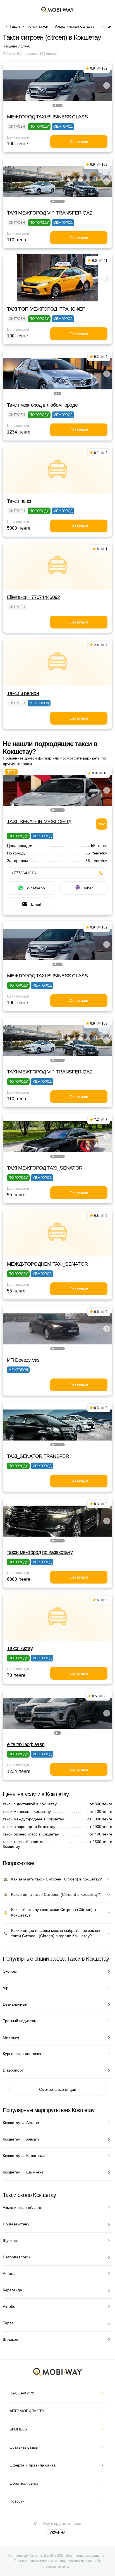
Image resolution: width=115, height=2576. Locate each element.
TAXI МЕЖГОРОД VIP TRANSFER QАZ (50, 213)
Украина (57, 2533)
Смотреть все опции (58, 2089)
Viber (88, 888)
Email (36, 904)
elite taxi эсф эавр (26, 1744)
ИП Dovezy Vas (23, 1360)
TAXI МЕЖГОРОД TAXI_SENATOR (45, 1168)
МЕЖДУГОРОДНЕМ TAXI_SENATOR (47, 1264)
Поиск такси (37, 26)
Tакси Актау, (20, 1648)
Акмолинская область (75, 26)
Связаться (79, 142)
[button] (55, 105)
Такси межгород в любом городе (42, 405)
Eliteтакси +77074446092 (33, 597)
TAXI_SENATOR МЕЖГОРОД (39, 822)
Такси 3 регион (23, 693)
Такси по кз (19, 501)
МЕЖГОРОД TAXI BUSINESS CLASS (47, 117)
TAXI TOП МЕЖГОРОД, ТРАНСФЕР (46, 309)
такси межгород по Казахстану (40, 1552)
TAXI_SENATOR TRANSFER (38, 1456)
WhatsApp (36, 888)
